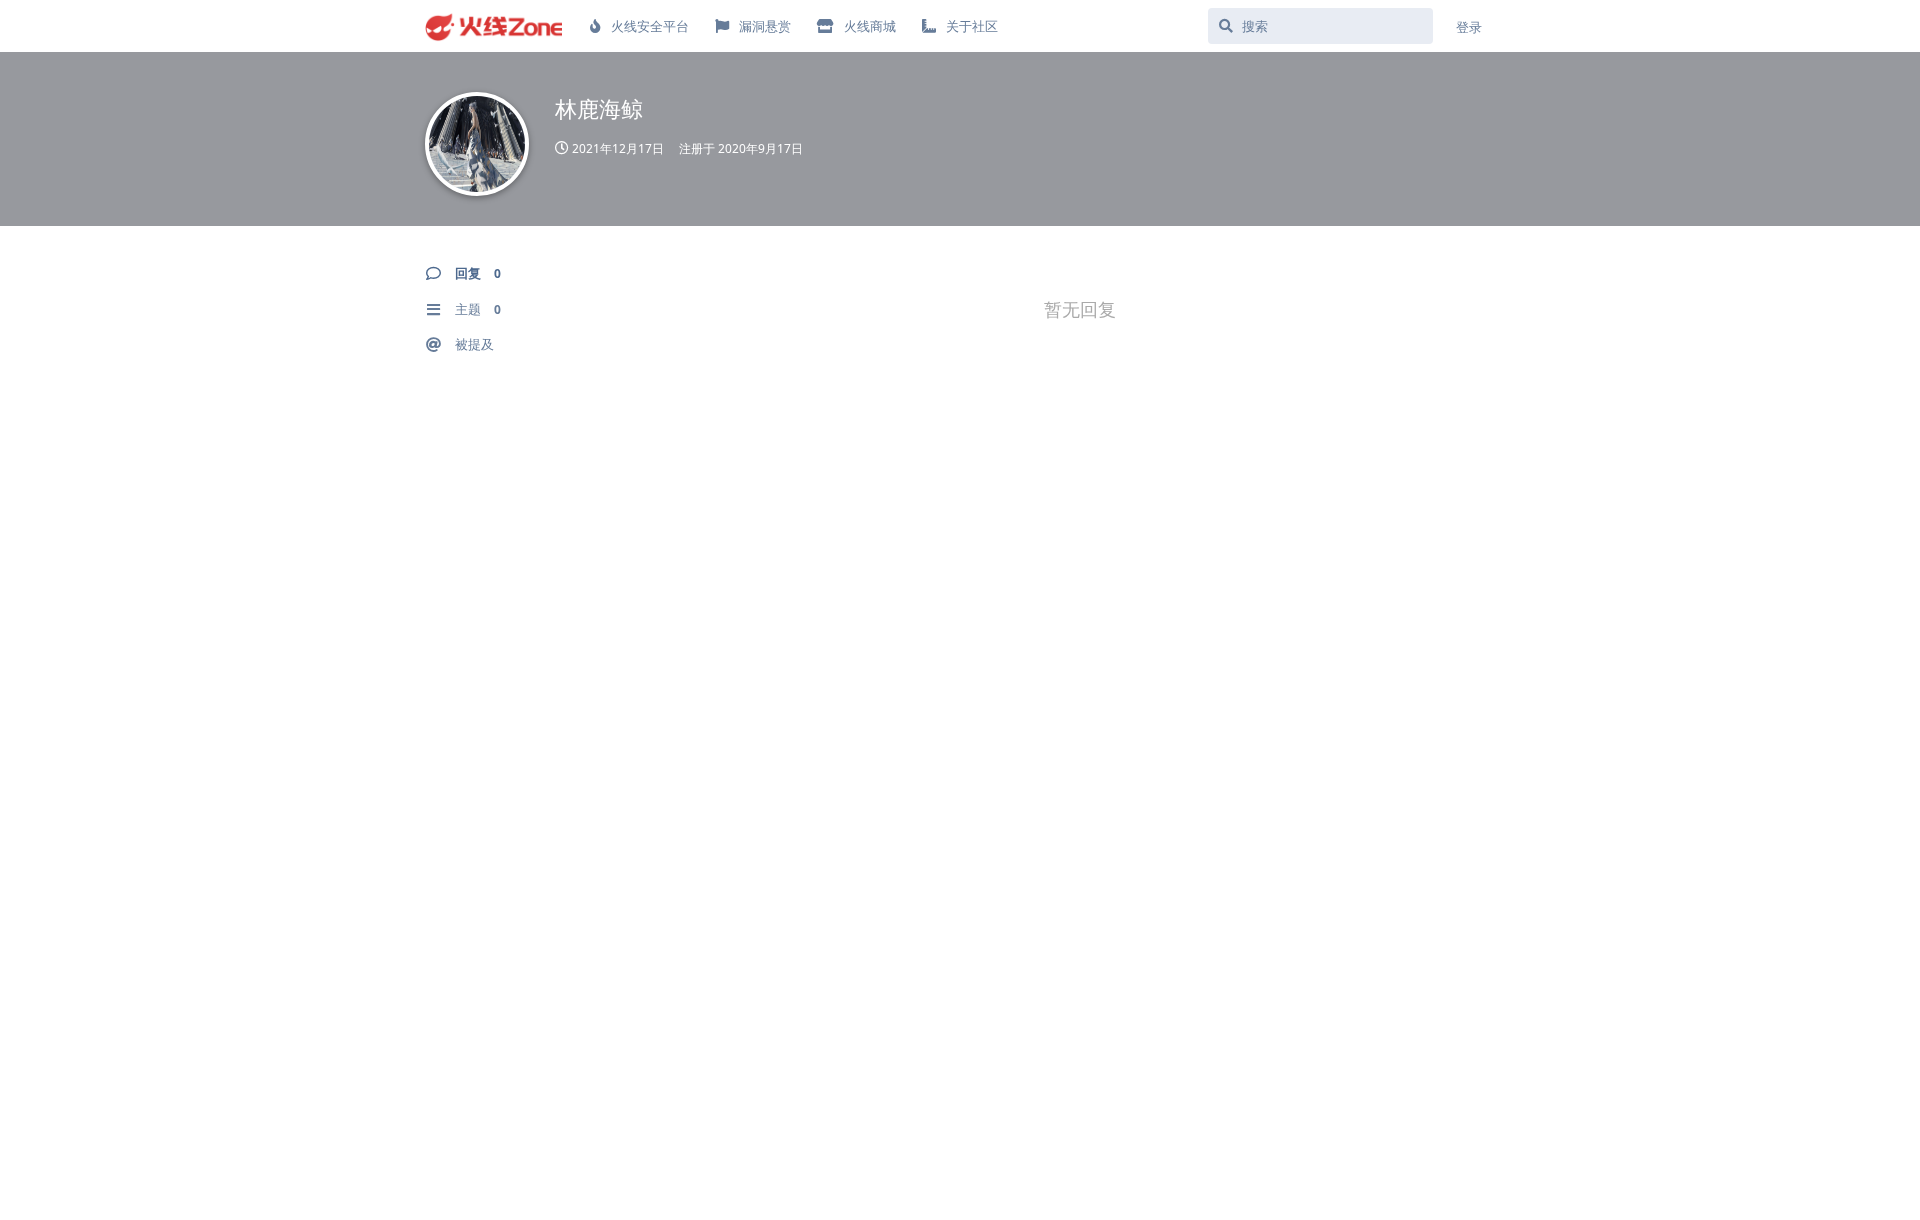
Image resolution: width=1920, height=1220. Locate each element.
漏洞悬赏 (765, 26)
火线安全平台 (650, 26)
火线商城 (870, 26)
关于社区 (972, 26)
